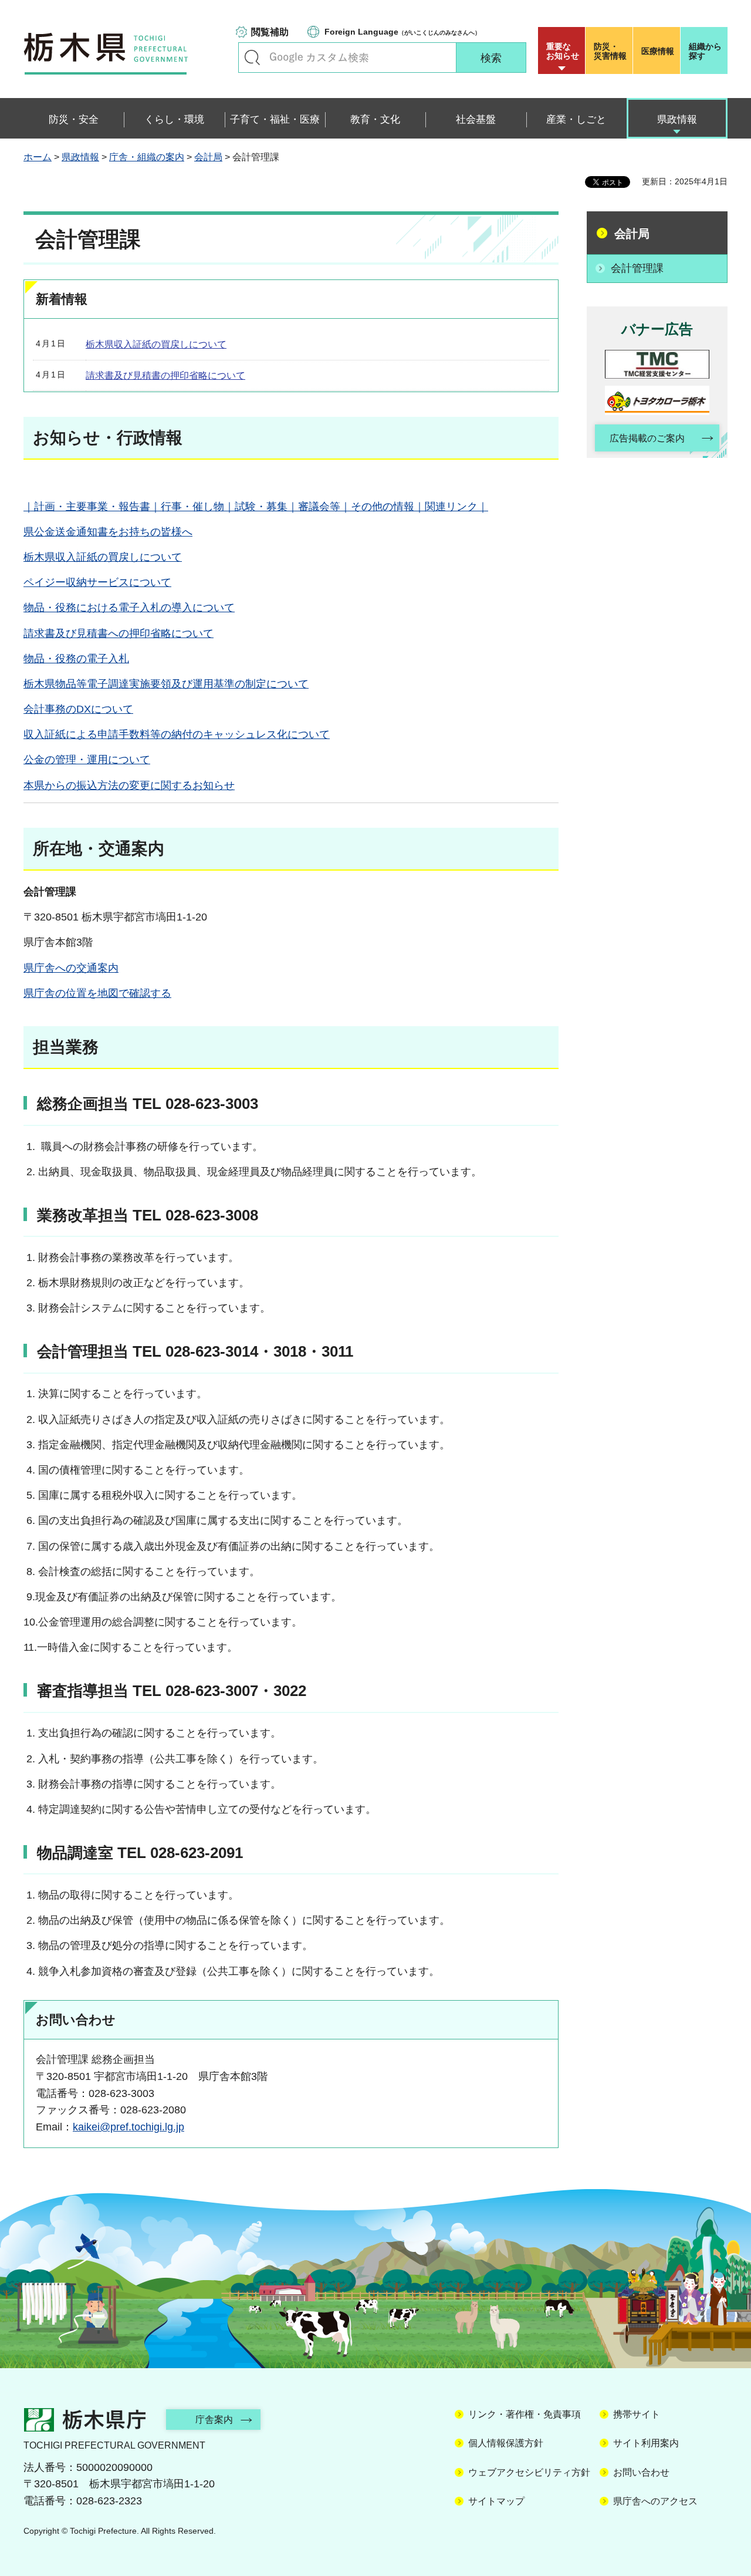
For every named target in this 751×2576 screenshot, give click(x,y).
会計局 (208, 157)
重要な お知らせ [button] (563, 51)
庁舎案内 (214, 2420)
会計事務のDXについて (78, 709)
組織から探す (705, 51)
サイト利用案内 (646, 2443)
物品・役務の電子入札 (76, 659)
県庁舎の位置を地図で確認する (97, 993)
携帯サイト (637, 2414)
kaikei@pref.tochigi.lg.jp (128, 2127)
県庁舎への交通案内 (71, 968)
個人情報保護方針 (506, 2443)
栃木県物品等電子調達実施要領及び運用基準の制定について (166, 684)
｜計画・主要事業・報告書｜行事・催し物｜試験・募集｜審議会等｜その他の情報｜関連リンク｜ (256, 507)
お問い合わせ (641, 2472)
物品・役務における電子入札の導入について (129, 608)
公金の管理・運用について (87, 760)
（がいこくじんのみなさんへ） (402, 32)
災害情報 (610, 51)
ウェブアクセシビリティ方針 (529, 2472)
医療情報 (658, 51)
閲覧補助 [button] (270, 32)
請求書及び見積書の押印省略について (165, 375)
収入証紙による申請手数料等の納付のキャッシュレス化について (177, 734)
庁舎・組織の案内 (147, 157)
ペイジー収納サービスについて (97, 582)
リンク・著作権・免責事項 (525, 2414)
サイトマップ (496, 2501)
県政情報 (80, 157)
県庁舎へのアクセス (655, 2501)
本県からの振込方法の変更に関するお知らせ (129, 785)
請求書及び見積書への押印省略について (119, 633)
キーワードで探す (252, 58)
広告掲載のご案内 (647, 438)
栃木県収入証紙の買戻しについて (156, 344)
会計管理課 (637, 268)
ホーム (38, 157)
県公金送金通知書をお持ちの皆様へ (108, 532)
